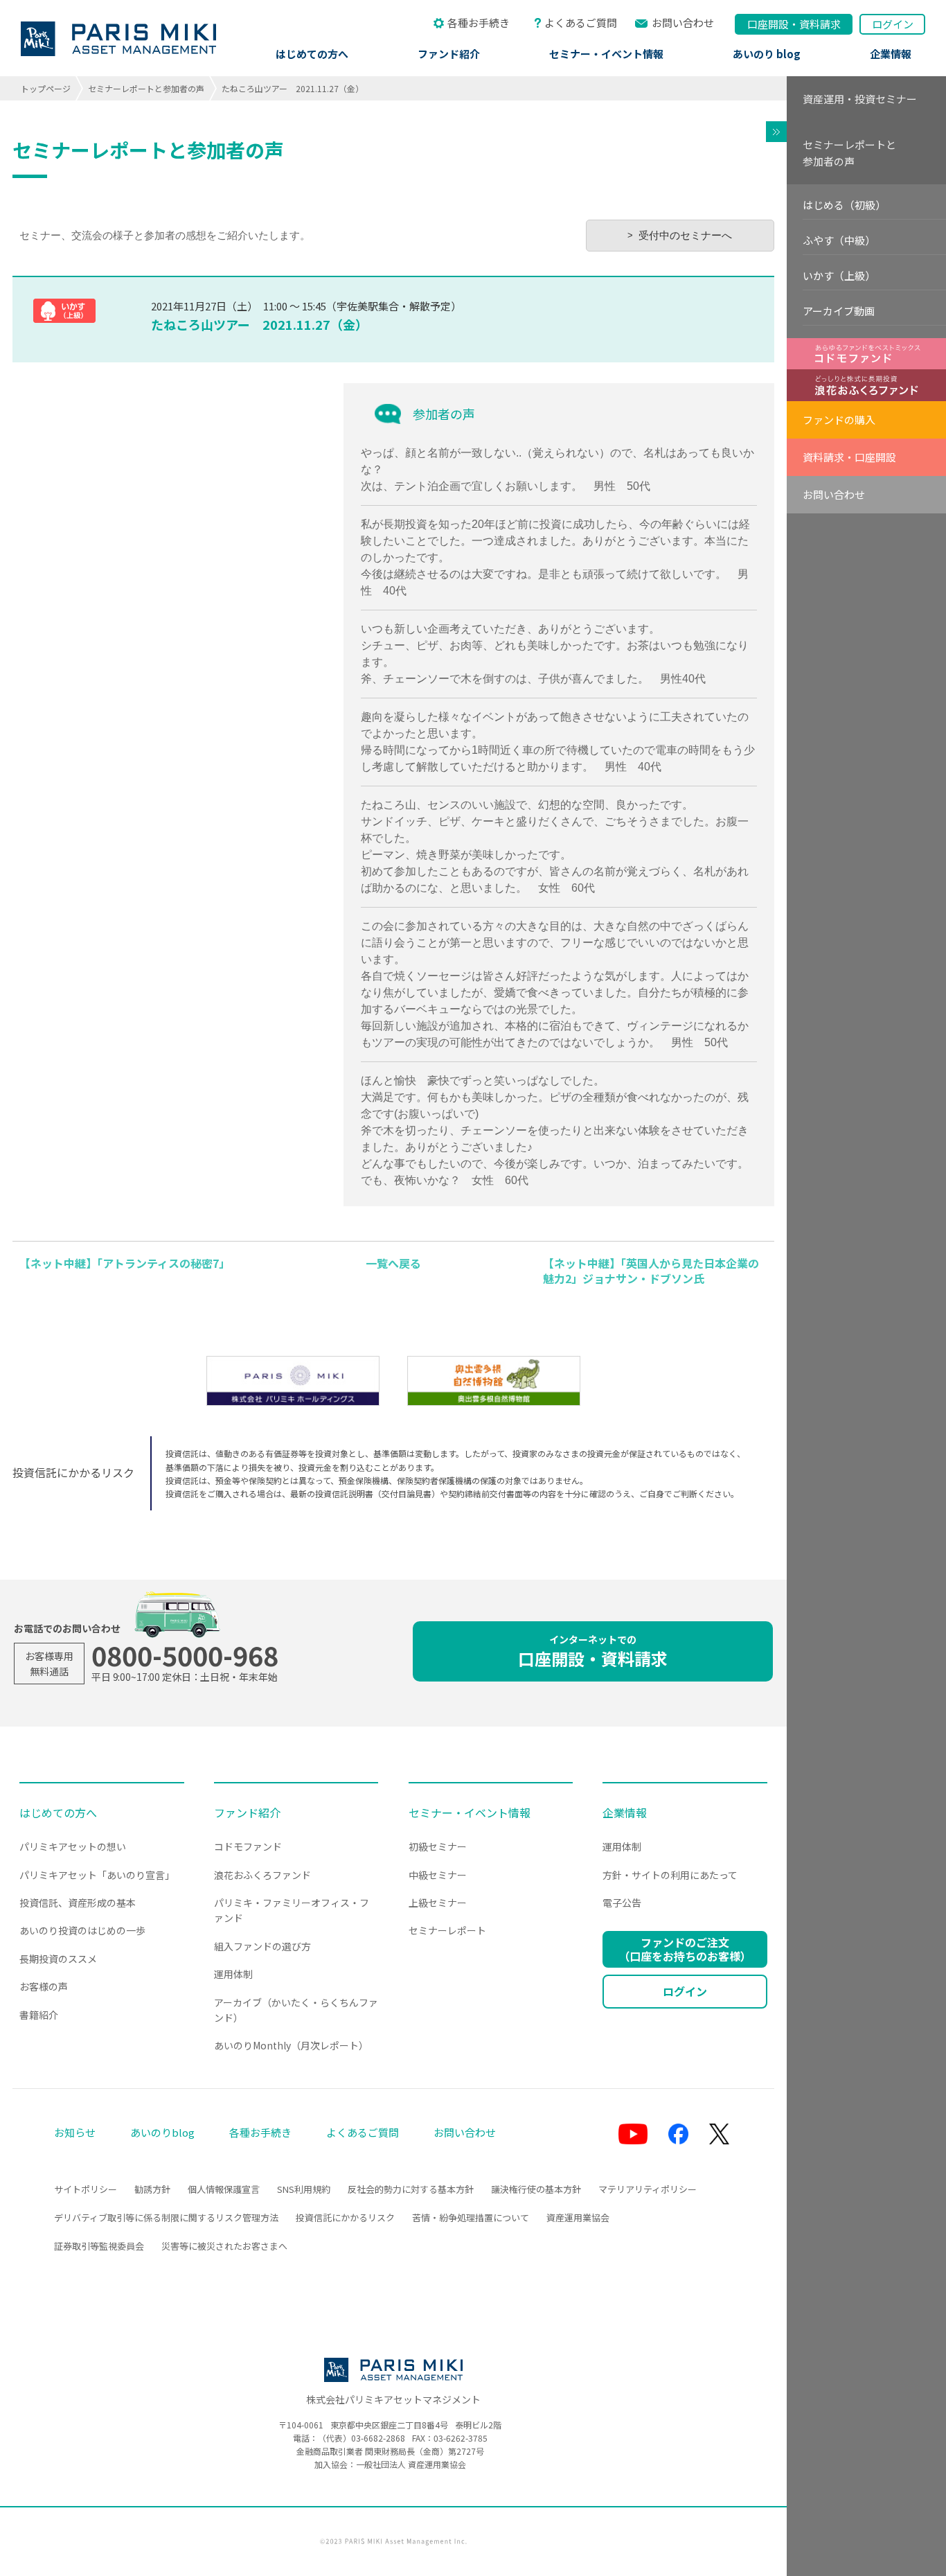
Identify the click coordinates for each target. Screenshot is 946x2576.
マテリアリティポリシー (648, 2189)
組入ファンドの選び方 (262, 1946)
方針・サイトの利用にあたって (670, 1875)
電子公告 (622, 1903)
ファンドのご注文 (685, 1949)
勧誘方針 (152, 2189)
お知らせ (75, 2132)
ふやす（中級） (839, 240)
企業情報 (891, 54)
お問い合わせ (683, 23)
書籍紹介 (39, 2015)
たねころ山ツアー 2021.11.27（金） (259, 324)
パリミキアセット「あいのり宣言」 (97, 1875)
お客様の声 (44, 1986)
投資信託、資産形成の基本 (78, 1903)
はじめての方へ (312, 54)
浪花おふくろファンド (262, 1875)
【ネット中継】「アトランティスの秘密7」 (125, 1263)
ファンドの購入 (839, 420)
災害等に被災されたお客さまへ (224, 2246)
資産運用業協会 (578, 2217)
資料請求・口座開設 (849, 457)
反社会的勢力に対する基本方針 (411, 2189)
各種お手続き (479, 23)
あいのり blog (767, 54)
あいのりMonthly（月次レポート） (291, 2045)
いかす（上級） (839, 275)
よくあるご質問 (581, 23)
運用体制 (233, 1974)
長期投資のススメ (58, 1959)
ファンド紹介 (449, 54)
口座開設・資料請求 (593, 1651)
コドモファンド (248, 1846)
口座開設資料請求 (794, 24)
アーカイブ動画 (839, 311)
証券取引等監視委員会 (99, 2246)
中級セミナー (438, 1875)
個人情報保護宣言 (224, 2189)
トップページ (46, 88)
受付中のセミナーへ (685, 235)
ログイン (893, 24)
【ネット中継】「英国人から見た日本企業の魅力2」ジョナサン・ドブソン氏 (651, 1271)
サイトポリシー (86, 2189)
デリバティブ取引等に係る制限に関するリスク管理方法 (166, 2217)
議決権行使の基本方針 (536, 2189)
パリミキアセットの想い (73, 1846)
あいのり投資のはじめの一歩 (82, 1930)
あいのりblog (162, 2132)
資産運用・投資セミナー (860, 99)
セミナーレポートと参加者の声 (146, 88)
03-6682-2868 (378, 2438)
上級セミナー (438, 1903)
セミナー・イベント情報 (606, 54)
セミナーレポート (447, 1930)
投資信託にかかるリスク (345, 2217)
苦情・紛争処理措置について (471, 2217)
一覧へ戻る (393, 1263)
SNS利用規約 (304, 2189)
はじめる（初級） (844, 205)
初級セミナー (438, 1846)
